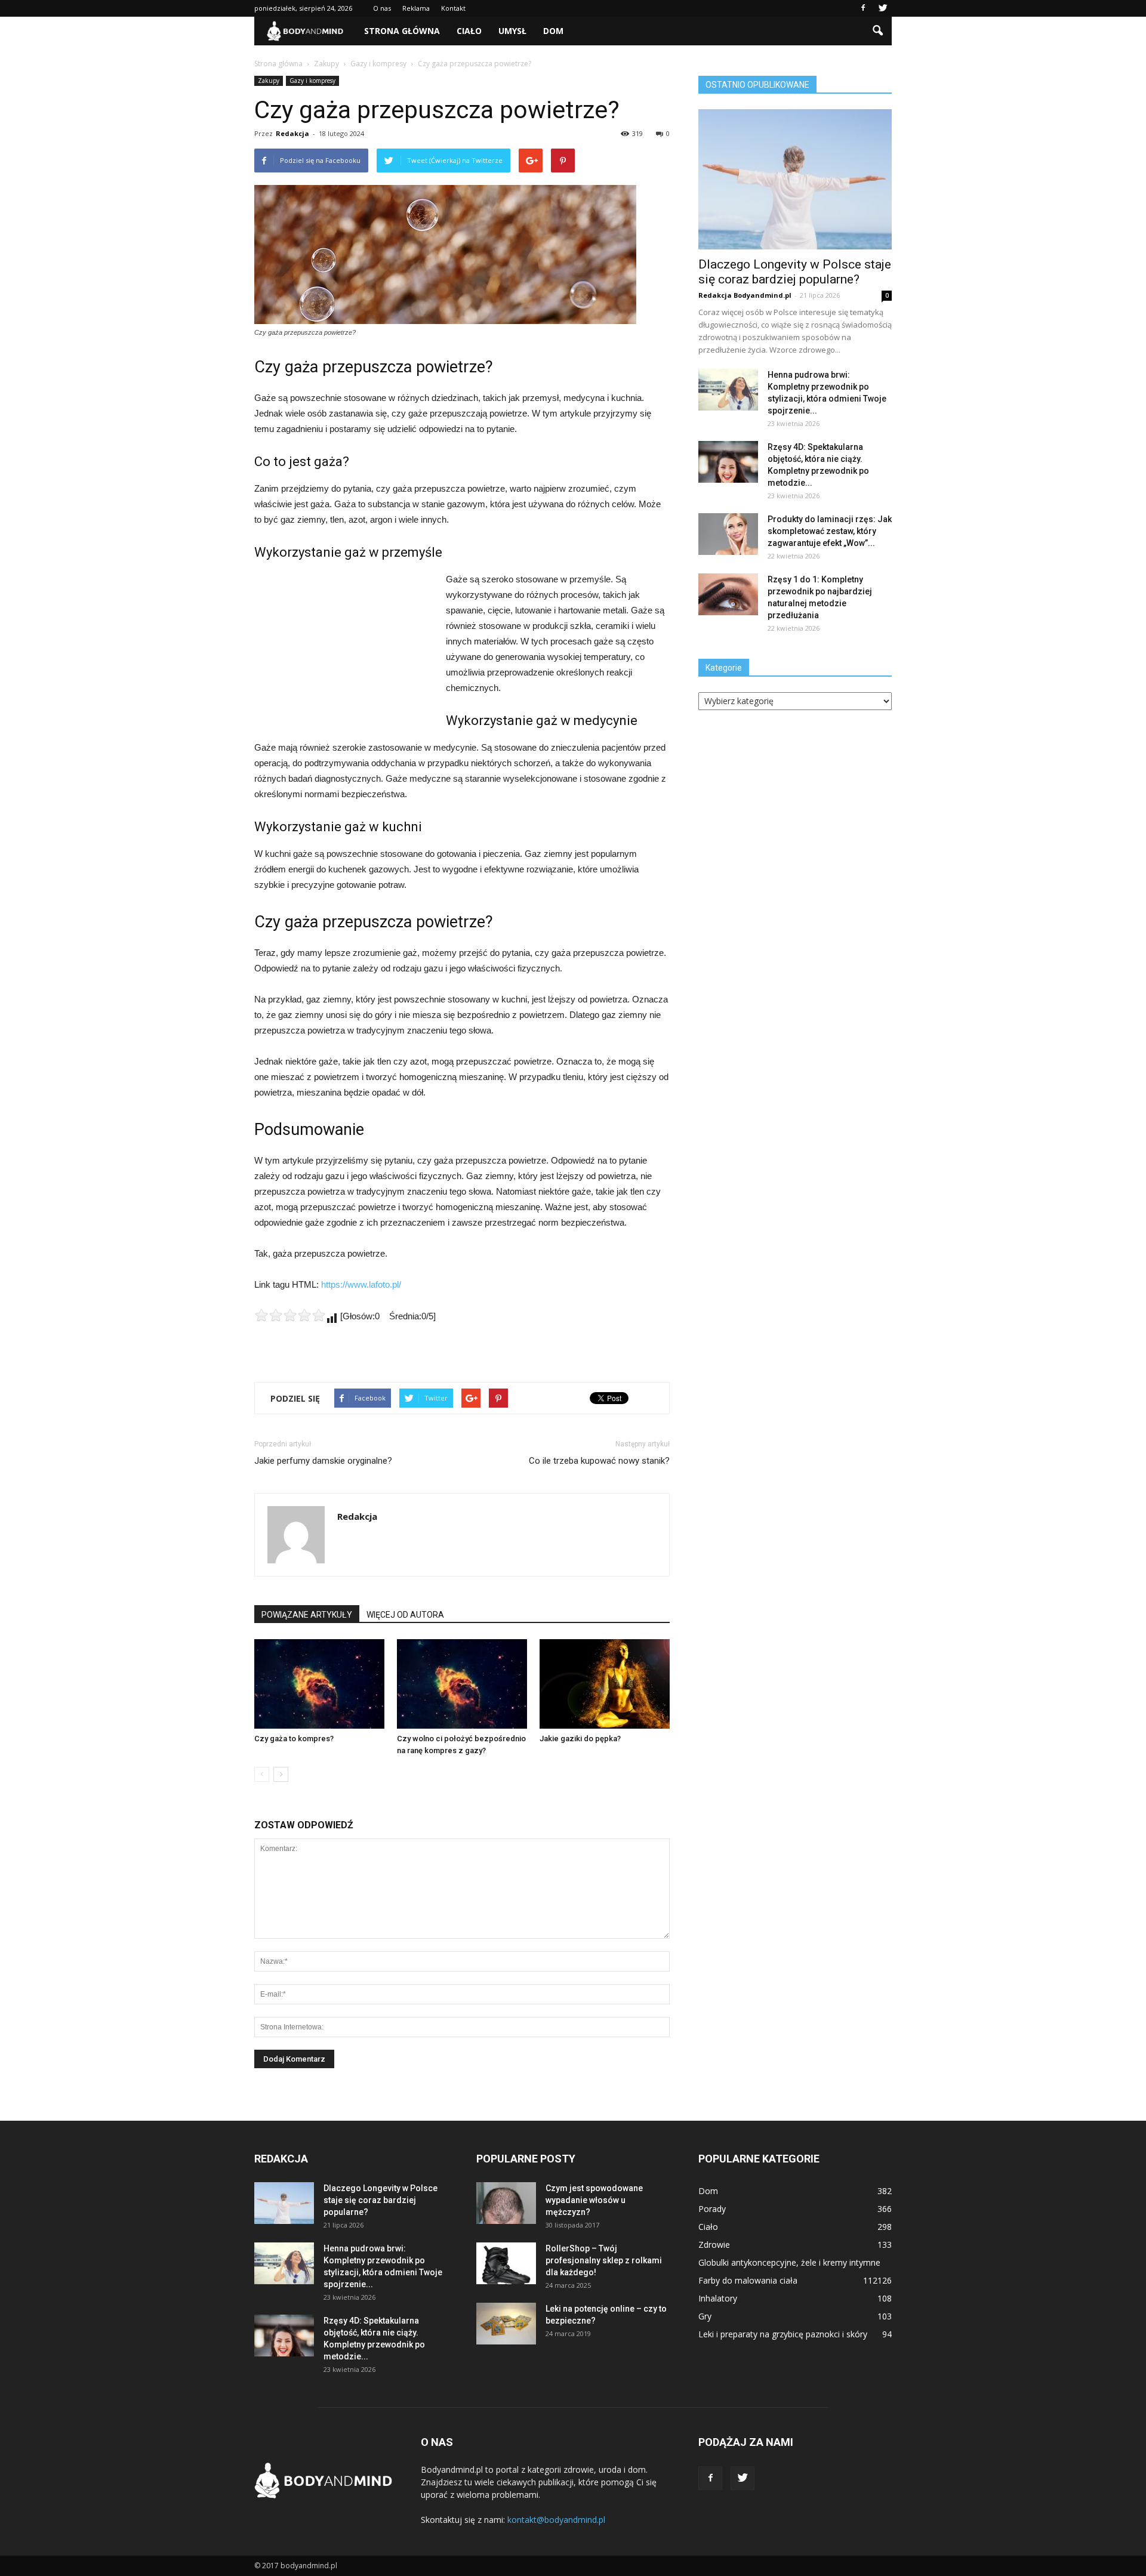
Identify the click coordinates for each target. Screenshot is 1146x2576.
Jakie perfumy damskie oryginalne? (323, 1461)
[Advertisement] (344, 652)
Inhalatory (718, 2298)
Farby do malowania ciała (748, 2280)
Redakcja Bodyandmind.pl (745, 295)
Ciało (469, 31)
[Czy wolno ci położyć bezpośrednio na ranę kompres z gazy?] (462, 1684)
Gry (705, 2316)
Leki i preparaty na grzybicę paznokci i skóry (783, 2334)
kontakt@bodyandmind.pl (556, 2520)
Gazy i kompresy (312, 81)
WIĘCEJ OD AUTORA (405, 1615)
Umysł (512, 31)
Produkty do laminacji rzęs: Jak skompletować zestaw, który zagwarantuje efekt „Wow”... (830, 531)
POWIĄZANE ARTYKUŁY (307, 1615)
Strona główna (402, 31)
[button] (877, 31)
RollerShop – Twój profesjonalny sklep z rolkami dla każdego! (604, 2260)
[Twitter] (883, 8)
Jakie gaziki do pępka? (580, 1739)
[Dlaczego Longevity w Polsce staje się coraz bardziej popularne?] (795, 179)
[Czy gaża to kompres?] (319, 1684)
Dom (553, 31)
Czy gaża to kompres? (294, 1739)
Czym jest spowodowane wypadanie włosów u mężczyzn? (594, 2200)
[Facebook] (863, 8)
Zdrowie (714, 2245)
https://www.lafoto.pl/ (361, 1284)
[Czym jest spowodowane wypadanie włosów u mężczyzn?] (506, 2203)
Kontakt (453, 8)
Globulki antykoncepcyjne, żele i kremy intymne (789, 2262)
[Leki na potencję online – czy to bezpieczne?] (506, 2324)
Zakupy (269, 81)
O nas (382, 8)
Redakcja (292, 133)
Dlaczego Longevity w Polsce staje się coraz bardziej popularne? (795, 272)
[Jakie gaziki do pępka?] (605, 1684)
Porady (712, 2209)
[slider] (290, 1315)
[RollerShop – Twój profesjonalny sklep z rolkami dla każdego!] (506, 2263)
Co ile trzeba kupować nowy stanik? (599, 1461)
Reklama (416, 8)
